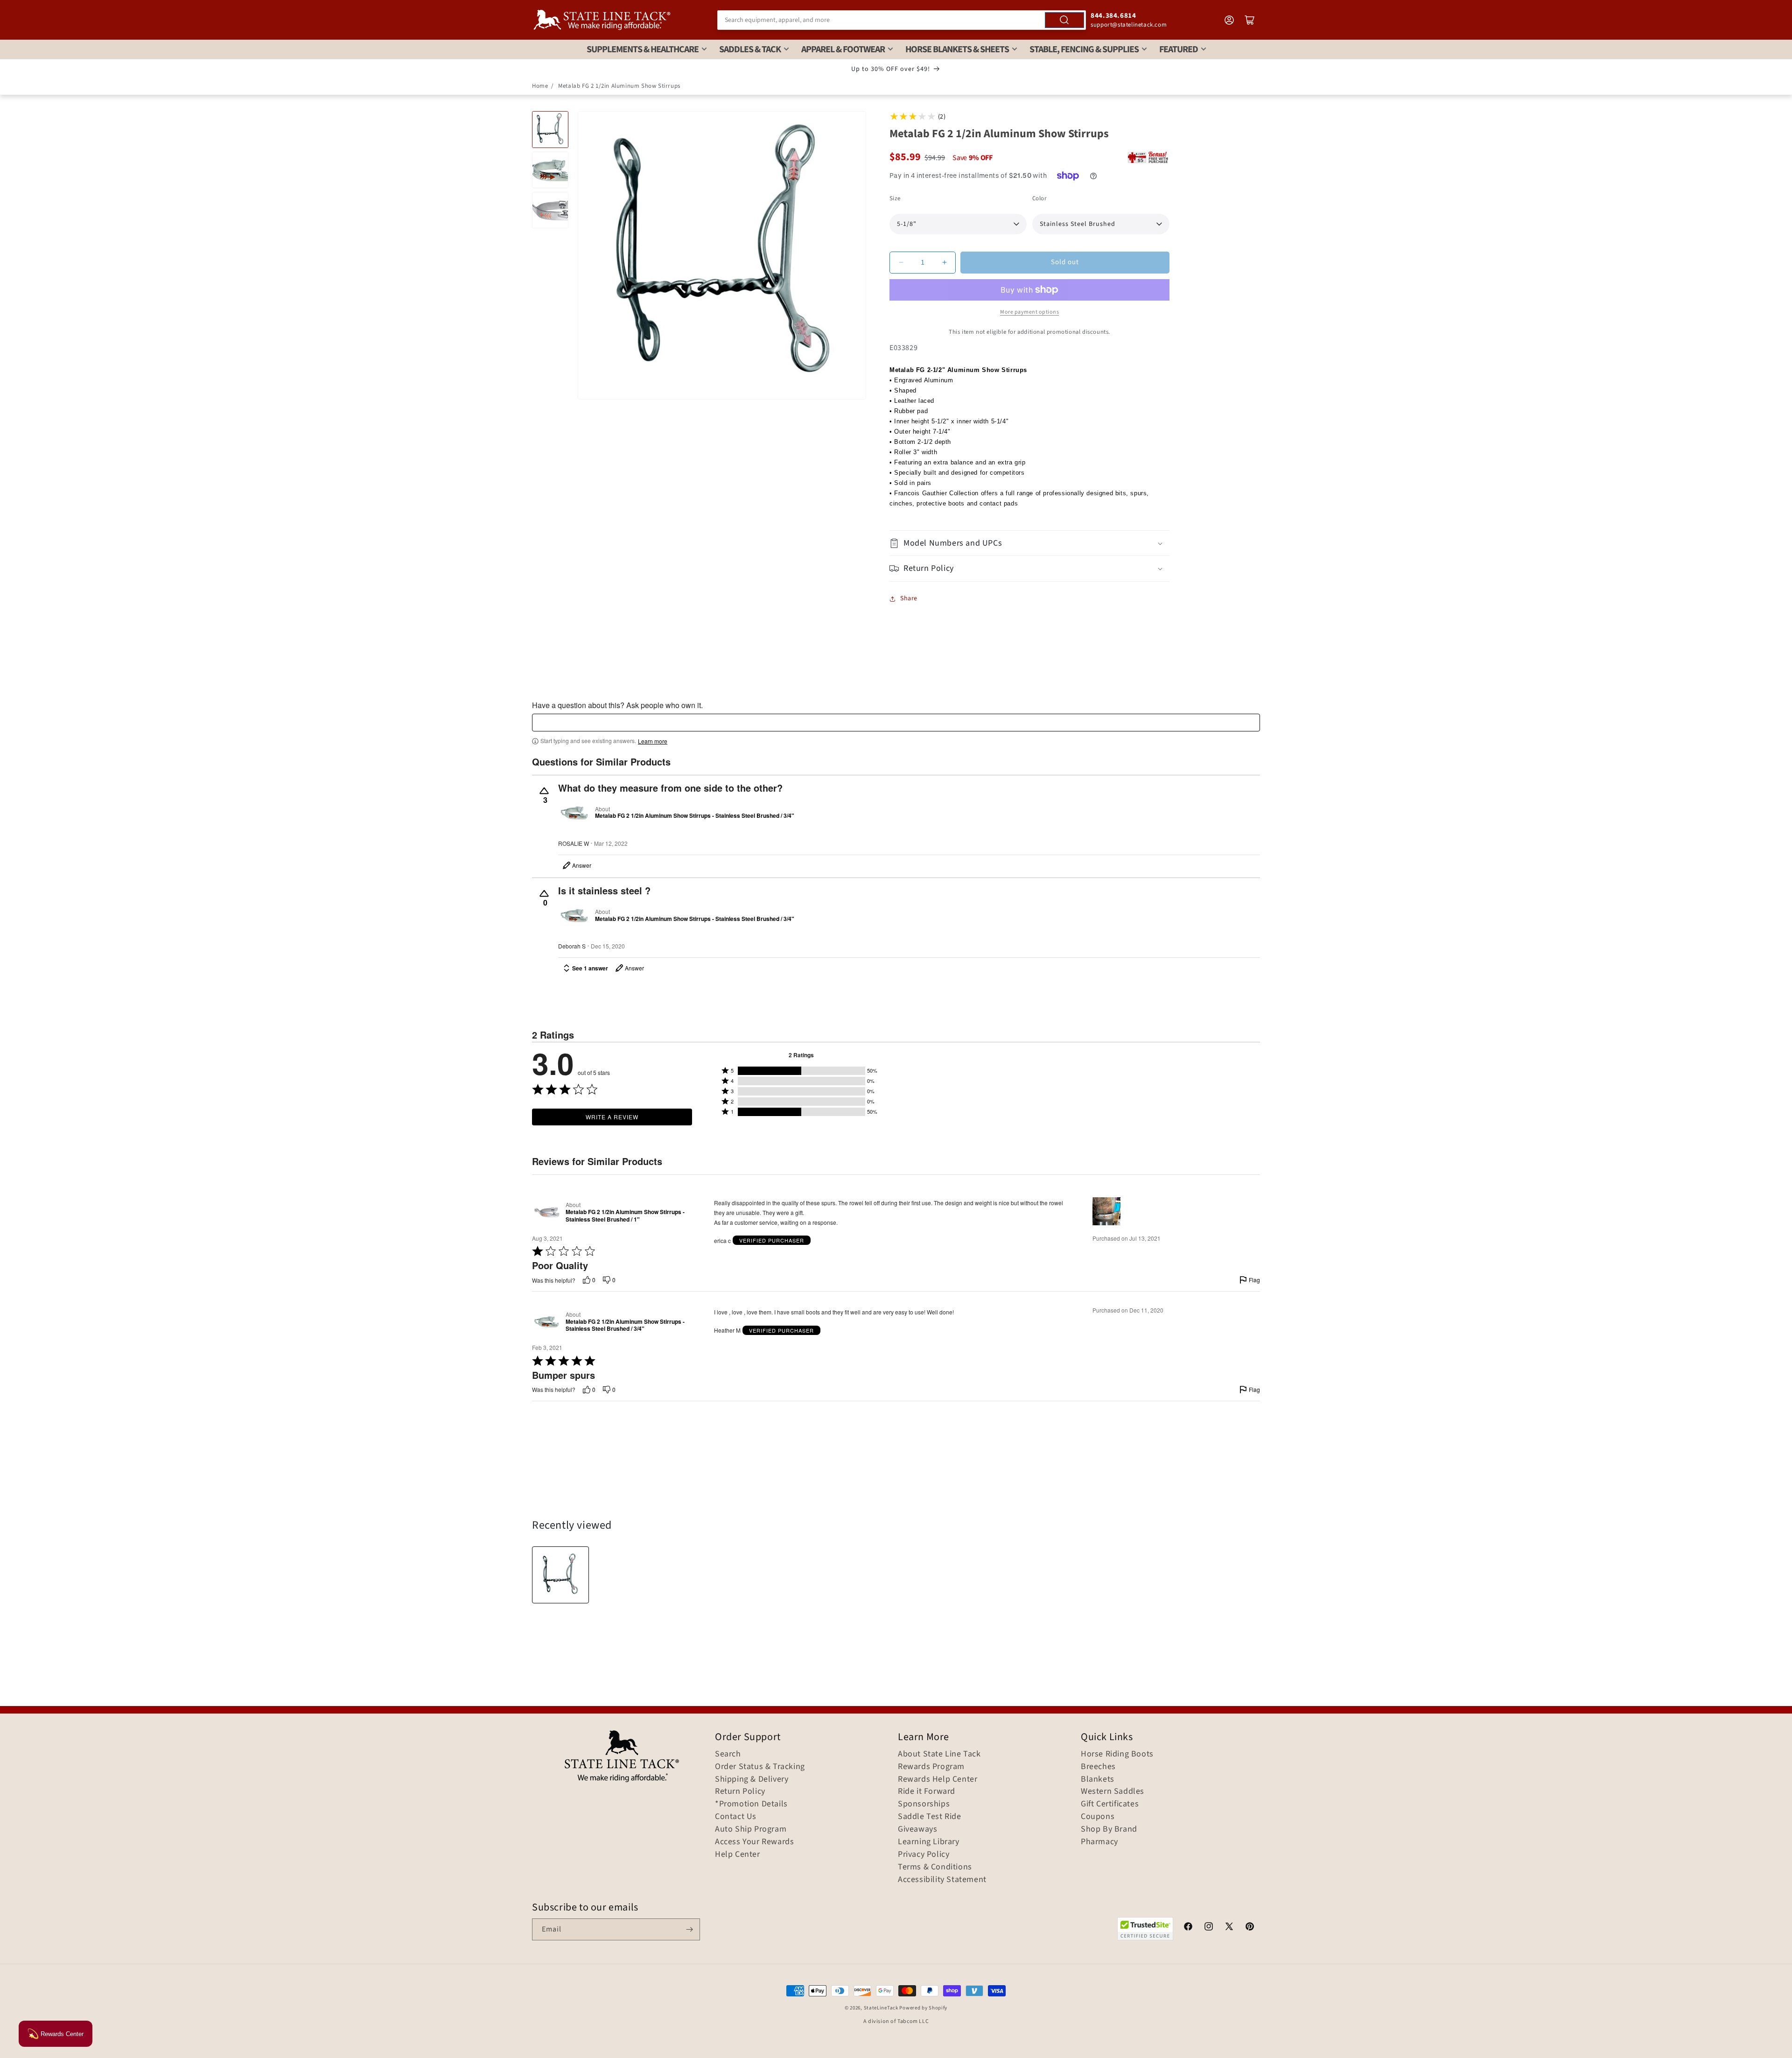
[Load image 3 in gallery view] (550, 210)
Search (728, 1754)
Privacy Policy (924, 1854)
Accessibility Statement (942, 1880)
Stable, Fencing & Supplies (1084, 49)
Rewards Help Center (938, 1779)
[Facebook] (1188, 1928)
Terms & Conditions (935, 1867)
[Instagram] (1209, 1928)
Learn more (653, 741)
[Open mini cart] (1250, 20)
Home (540, 86)
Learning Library (929, 1842)
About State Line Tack (939, 1754)
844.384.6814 (1113, 16)
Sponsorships (924, 1804)
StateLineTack (881, 2008)
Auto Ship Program (751, 1829)
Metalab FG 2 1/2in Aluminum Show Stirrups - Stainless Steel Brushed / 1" (625, 1216)
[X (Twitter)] (1229, 1928)
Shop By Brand (1109, 1829)
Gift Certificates (1110, 1804)
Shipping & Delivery (752, 1779)
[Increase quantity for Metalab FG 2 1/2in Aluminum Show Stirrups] (944, 263)
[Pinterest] (1250, 1928)
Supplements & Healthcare (643, 49)
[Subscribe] (689, 1929)
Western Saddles (1113, 1791)
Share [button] (909, 598)
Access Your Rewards (754, 1842)
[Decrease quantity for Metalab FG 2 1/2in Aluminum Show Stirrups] (901, 263)
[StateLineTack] (602, 20)
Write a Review (612, 1117)
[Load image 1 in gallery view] (550, 129)
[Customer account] (1229, 20)
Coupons (1098, 1817)
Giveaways (917, 1829)
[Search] (1064, 20)
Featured (1179, 49)
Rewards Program (931, 1767)
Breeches (1098, 1767)
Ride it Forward (927, 1791)
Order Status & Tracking (760, 1767)
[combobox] (902, 20)
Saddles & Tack (750, 49)
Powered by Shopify (923, 2008)
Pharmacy (1099, 1842)
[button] (1029, 543)
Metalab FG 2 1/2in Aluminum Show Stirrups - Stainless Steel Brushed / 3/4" (695, 816)
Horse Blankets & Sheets (957, 49)
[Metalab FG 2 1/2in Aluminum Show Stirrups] (560, 1575)
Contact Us (736, 1817)
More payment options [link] (1029, 312)
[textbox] (896, 723)
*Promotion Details (751, 1804)
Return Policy (740, 1791)
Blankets (1098, 1779)
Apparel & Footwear (843, 49)
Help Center (738, 1854)
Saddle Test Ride (930, 1817)
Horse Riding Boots (1117, 1754)
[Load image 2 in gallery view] (550, 170)
